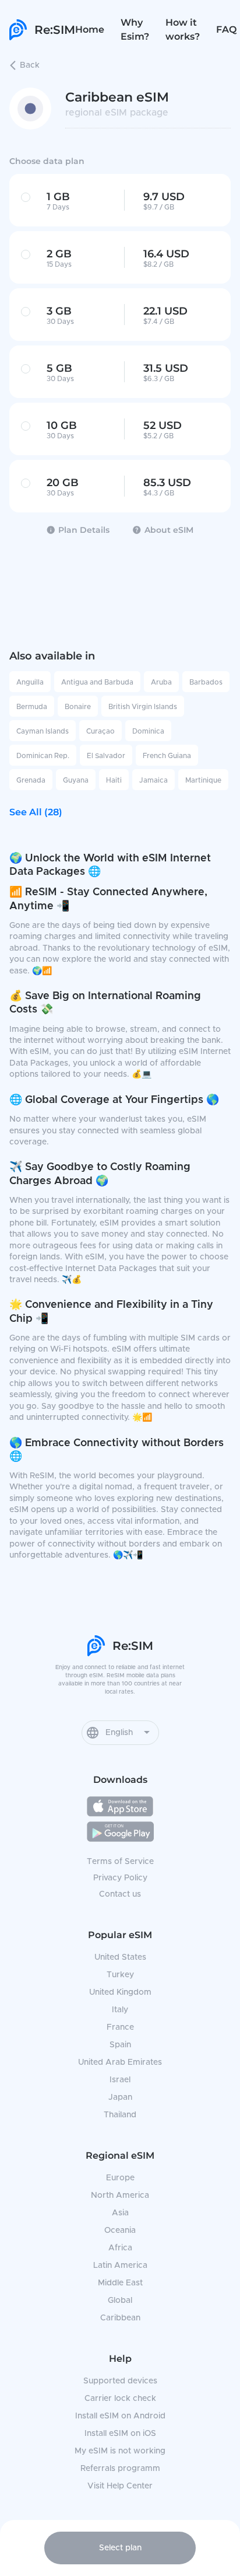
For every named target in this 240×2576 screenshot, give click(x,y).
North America (120, 2195)
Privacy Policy (120, 1878)
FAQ (226, 29)
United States (120, 1957)
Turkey (120, 1975)
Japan (120, 2097)
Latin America (120, 2266)
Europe (120, 2178)
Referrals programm (120, 2469)
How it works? (183, 29)
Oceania (120, 2231)
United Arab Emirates (120, 2062)
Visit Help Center (120, 2486)
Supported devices (120, 2381)
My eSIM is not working (120, 2451)
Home (90, 29)
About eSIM (169, 530)
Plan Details (84, 530)
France (120, 2027)
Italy (120, 2010)
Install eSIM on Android (120, 2416)
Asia (120, 2213)
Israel (120, 2080)
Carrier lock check (120, 2399)
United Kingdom (120, 1992)
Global (120, 2301)
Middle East (120, 2283)
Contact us (120, 1894)
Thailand (120, 2115)
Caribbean (120, 2318)
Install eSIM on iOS (120, 2434)
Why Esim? (135, 29)
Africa (120, 2248)
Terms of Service (120, 1862)
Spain (120, 2045)
